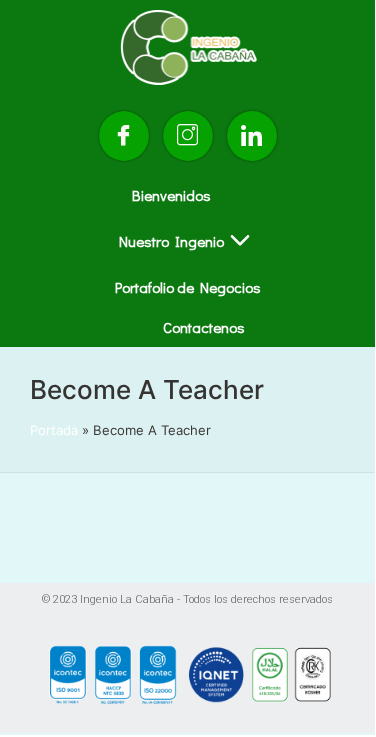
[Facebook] (124, 136)
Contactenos (204, 327)
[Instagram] (188, 136)
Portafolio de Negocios (188, 287)
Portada (54, 430)
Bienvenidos (171, 195)
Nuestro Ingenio (171, 241)
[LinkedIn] (252, 136)
